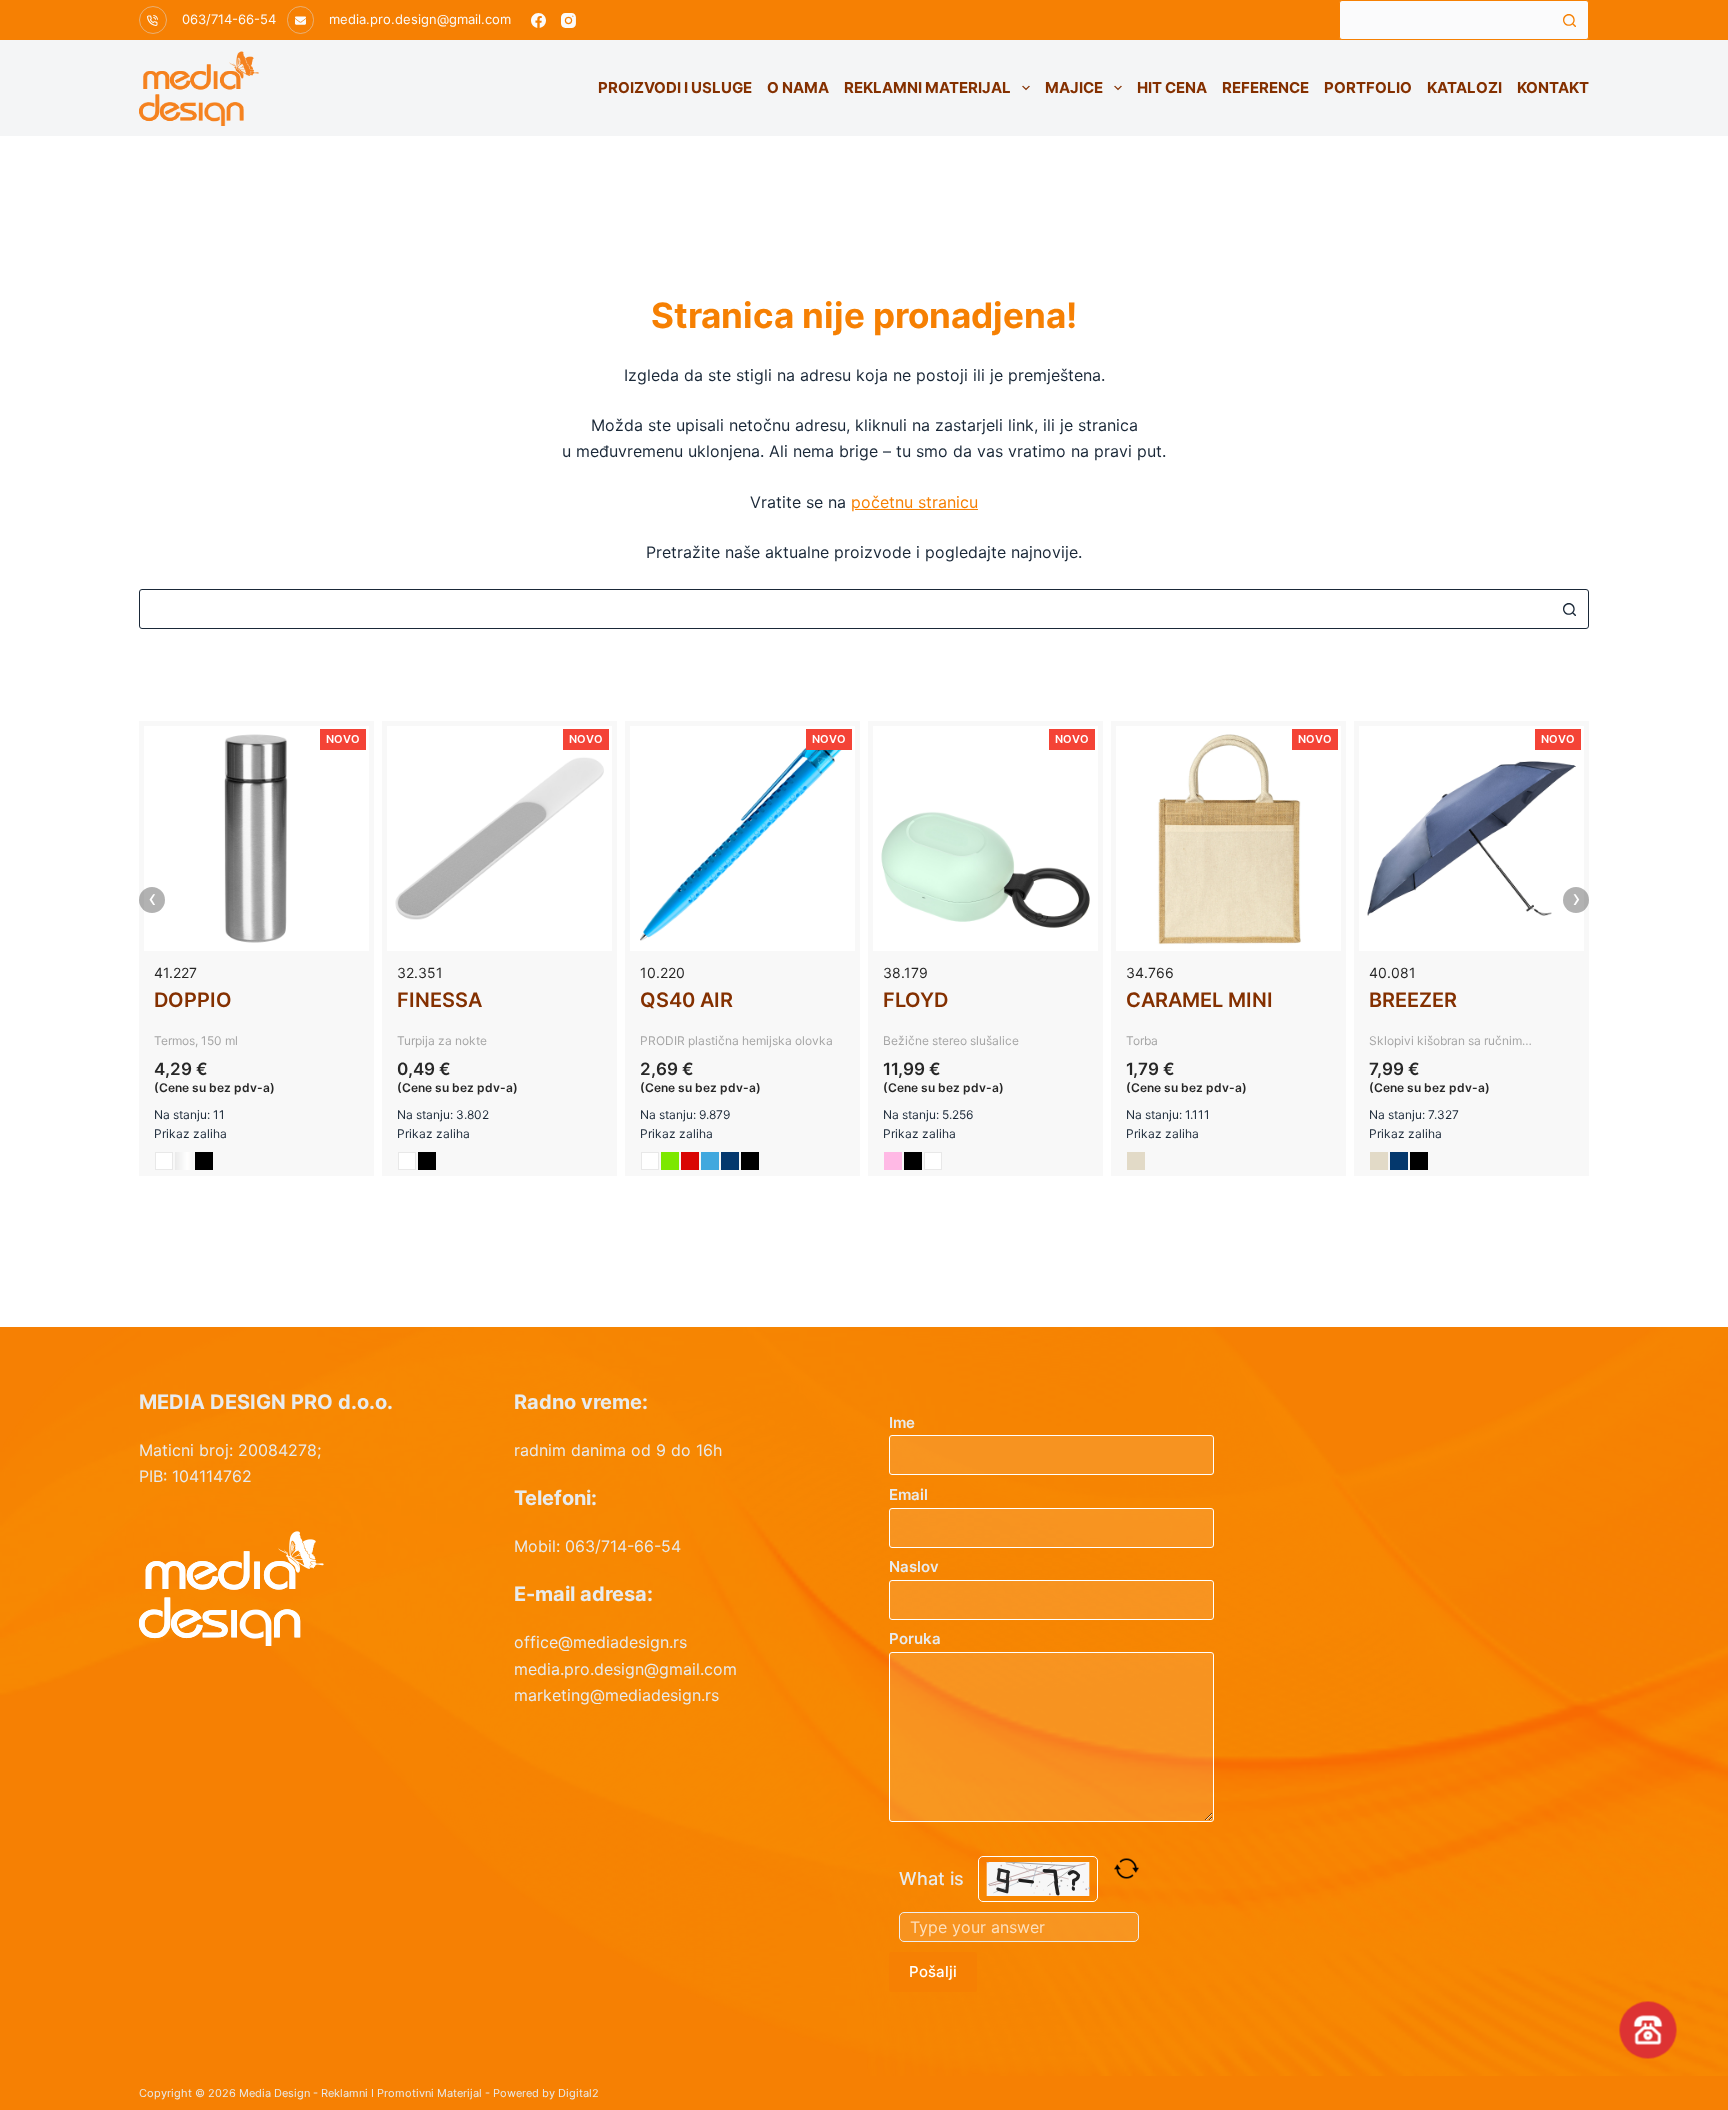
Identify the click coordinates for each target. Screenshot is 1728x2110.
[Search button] (1569, 20)
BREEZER (1413, 1000)
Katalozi (1464, 87)
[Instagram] (568, 20)
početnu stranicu (914, 502)
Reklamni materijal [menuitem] (927, 87)
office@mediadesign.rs (600, 1642)
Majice (1074, 87)
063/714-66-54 (229, 19)
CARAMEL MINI (1199, 1000)
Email (908, 1494)
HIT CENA (1172, 87)
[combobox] (1445, 20)
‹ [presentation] (152, 900)
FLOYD (915, 1000)
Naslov (914, 1566)
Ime (902, 1422)
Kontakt (1553, 87)
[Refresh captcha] (1126, 1868)
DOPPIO (193, 1000)
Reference (1265, 87)
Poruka (915, 1638)
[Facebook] (538, 20)
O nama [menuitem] (798, 87)
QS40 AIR (686, 1000)
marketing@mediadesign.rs (616, 1695)
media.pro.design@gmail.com (420, 19)
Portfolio (1368, 87)
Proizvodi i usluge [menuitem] (675, 87)
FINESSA (439, 1000)
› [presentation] (1576, 900)
